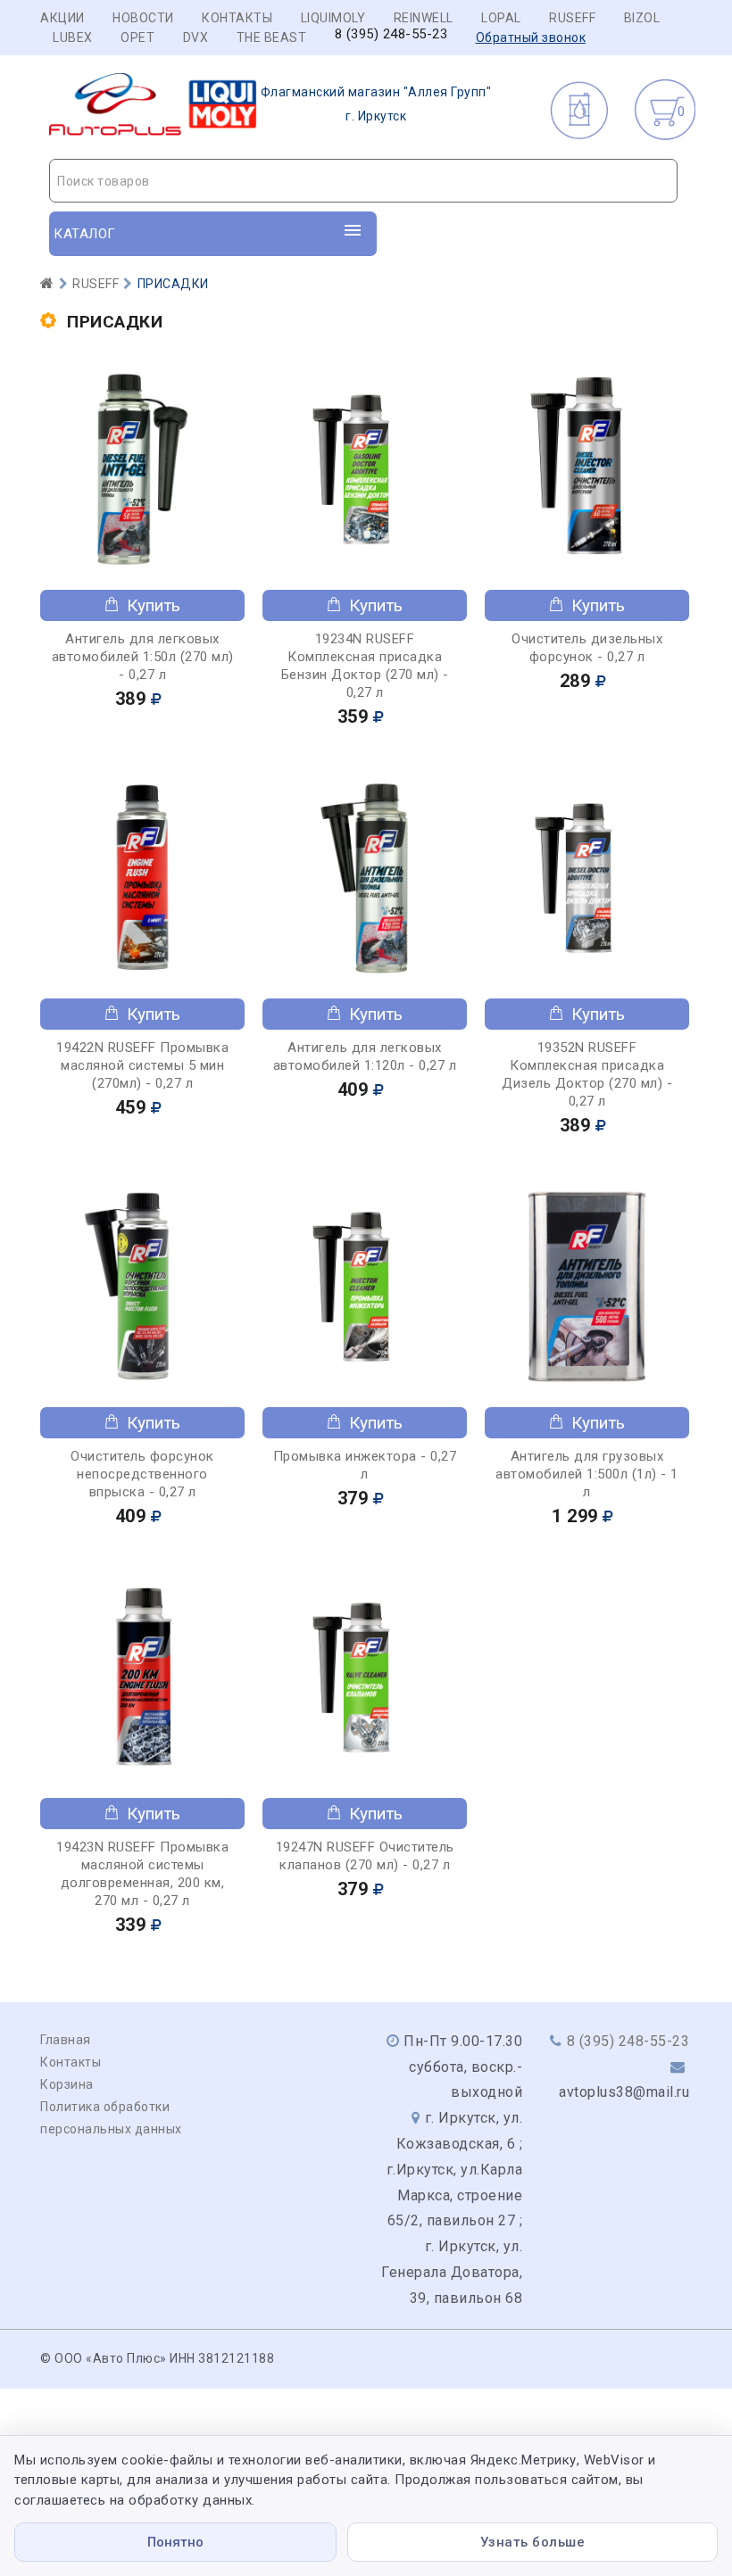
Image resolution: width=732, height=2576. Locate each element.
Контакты (237, 18)
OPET (137, 37)
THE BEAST (272, 37)
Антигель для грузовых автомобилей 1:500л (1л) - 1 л (587, 1474)
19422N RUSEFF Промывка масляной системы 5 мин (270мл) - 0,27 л (142, 1065)
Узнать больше (533, 2542)
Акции (62, 18)
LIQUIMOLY (333, 18)
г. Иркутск (376, 104)
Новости (143, 18)
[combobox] (363, 181)
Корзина (67, 2084)
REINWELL (424, 18)
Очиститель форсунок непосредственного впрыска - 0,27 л (142, 1474)
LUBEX (73, 37)
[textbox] (363, 181)
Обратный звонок (531, 37)
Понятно (175, 2542)
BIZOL (642, 18)
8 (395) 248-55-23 (391, 34)
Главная (66, 2040)
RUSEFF (572, 18)
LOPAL (501, 18)
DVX (196, 37)
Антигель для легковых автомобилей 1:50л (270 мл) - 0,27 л (143, 657)
